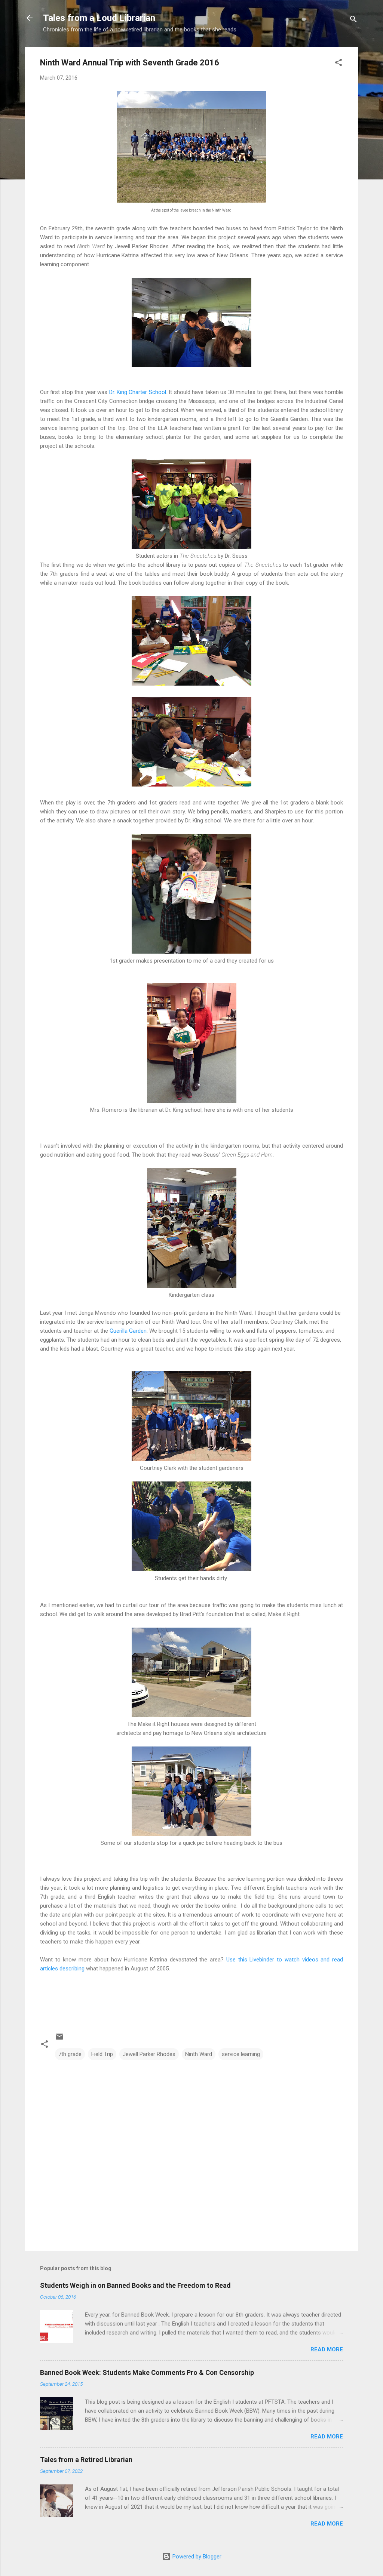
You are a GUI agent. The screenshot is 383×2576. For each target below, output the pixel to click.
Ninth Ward (199, 2054)
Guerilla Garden (128, 1331)
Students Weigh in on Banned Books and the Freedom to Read (135, 2285)
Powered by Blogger (196, 2557)
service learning (241, 2054)
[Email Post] (59, 2039)
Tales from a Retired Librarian (86, 2460)
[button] (338, 64)
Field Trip (102, 2054)
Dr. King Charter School (138, 392)
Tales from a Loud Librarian (99, 18)
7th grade (70, 2054)
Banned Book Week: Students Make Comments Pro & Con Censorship (147, 2372)
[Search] (353, 20)
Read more (327, 2349)
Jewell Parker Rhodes (149, 2054)
